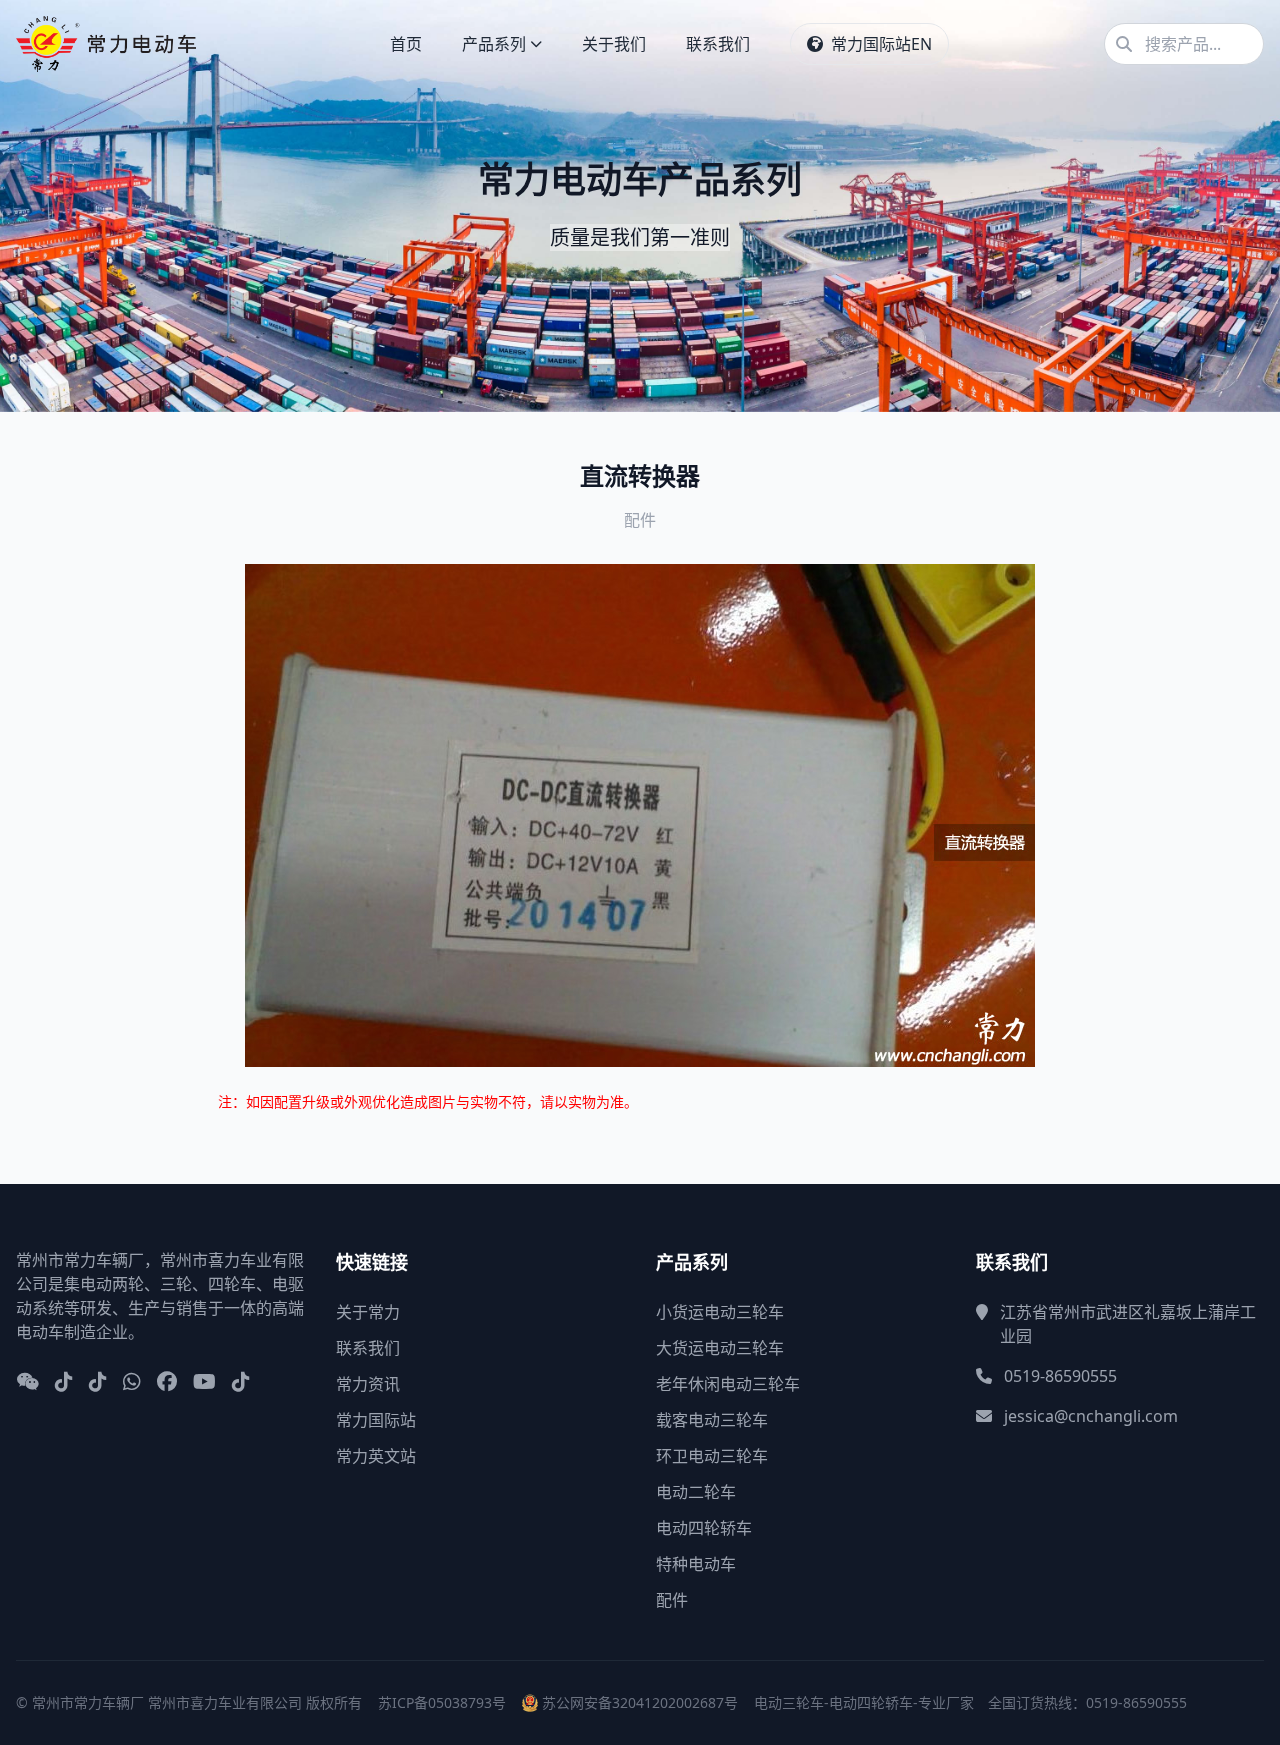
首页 (406, 44)
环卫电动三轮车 (712, 1456)
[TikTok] (241, 1383)
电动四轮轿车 (704, 1528)
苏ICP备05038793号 (442, 1702)
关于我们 (614, 44)
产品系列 (494, 44)
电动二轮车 (696, 1492)
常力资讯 (368, 1384)
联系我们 (718, 44)
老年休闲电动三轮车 (728, 1384)
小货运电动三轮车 (720, 1312)
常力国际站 (376, 1420)
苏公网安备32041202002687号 (640, 1702)
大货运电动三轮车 (720, 1348)
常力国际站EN (881, 44)
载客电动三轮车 (712, 1420)
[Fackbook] (167, 1383)
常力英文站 (376, 1456)
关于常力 (368, 1312)
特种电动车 (696, 1564)
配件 (672, 1600)
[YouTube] (204, 1383)
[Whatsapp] (132, 1383)
